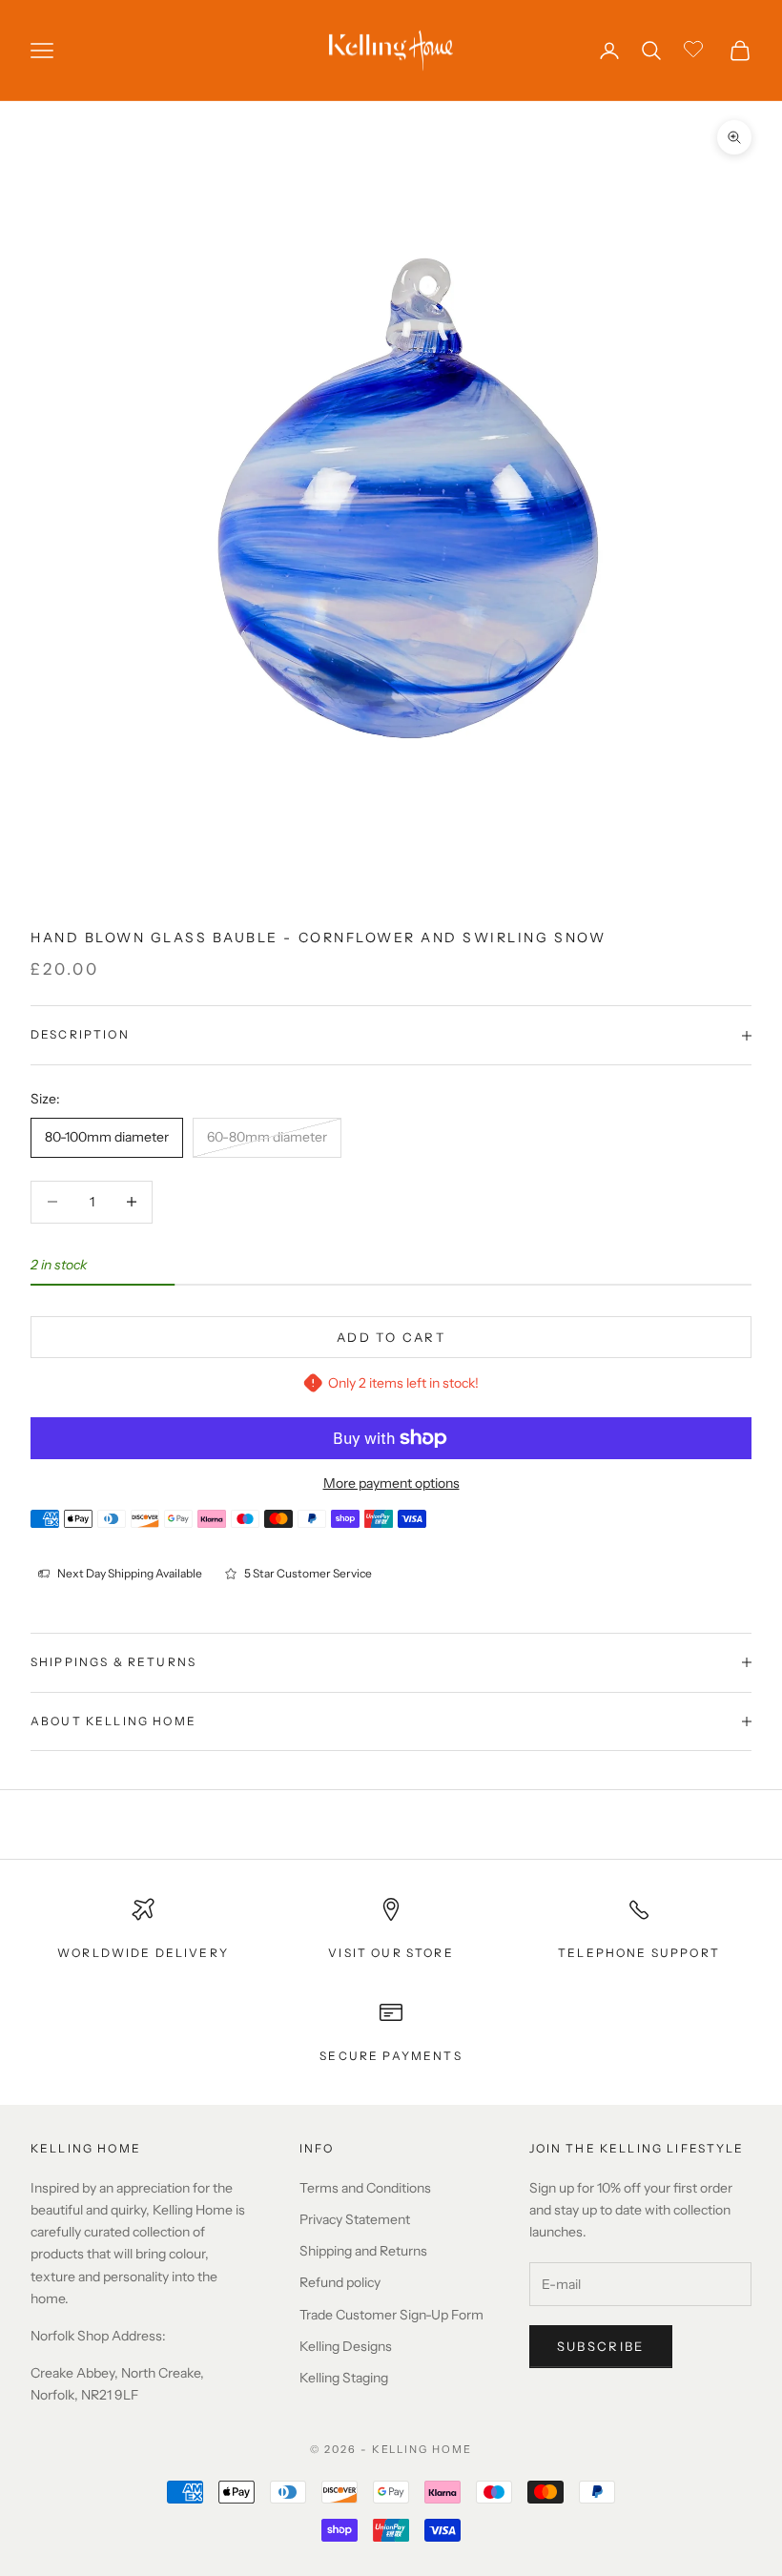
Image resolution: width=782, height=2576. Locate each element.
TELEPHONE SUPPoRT (639, 1953)
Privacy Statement (355, 2219)
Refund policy (340, 2282)
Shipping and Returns (363, 2251)
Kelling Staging (344, 2378)
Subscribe (601, 2346)
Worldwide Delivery (143, 1953)
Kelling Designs (346, 2346)
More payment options (391, 1483)
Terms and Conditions (365, 2188)
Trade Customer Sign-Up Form (391, 2315)
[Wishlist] (696, 48)
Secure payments (391, 2056)
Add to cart (391, 1337)
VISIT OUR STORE (391, 1953)
